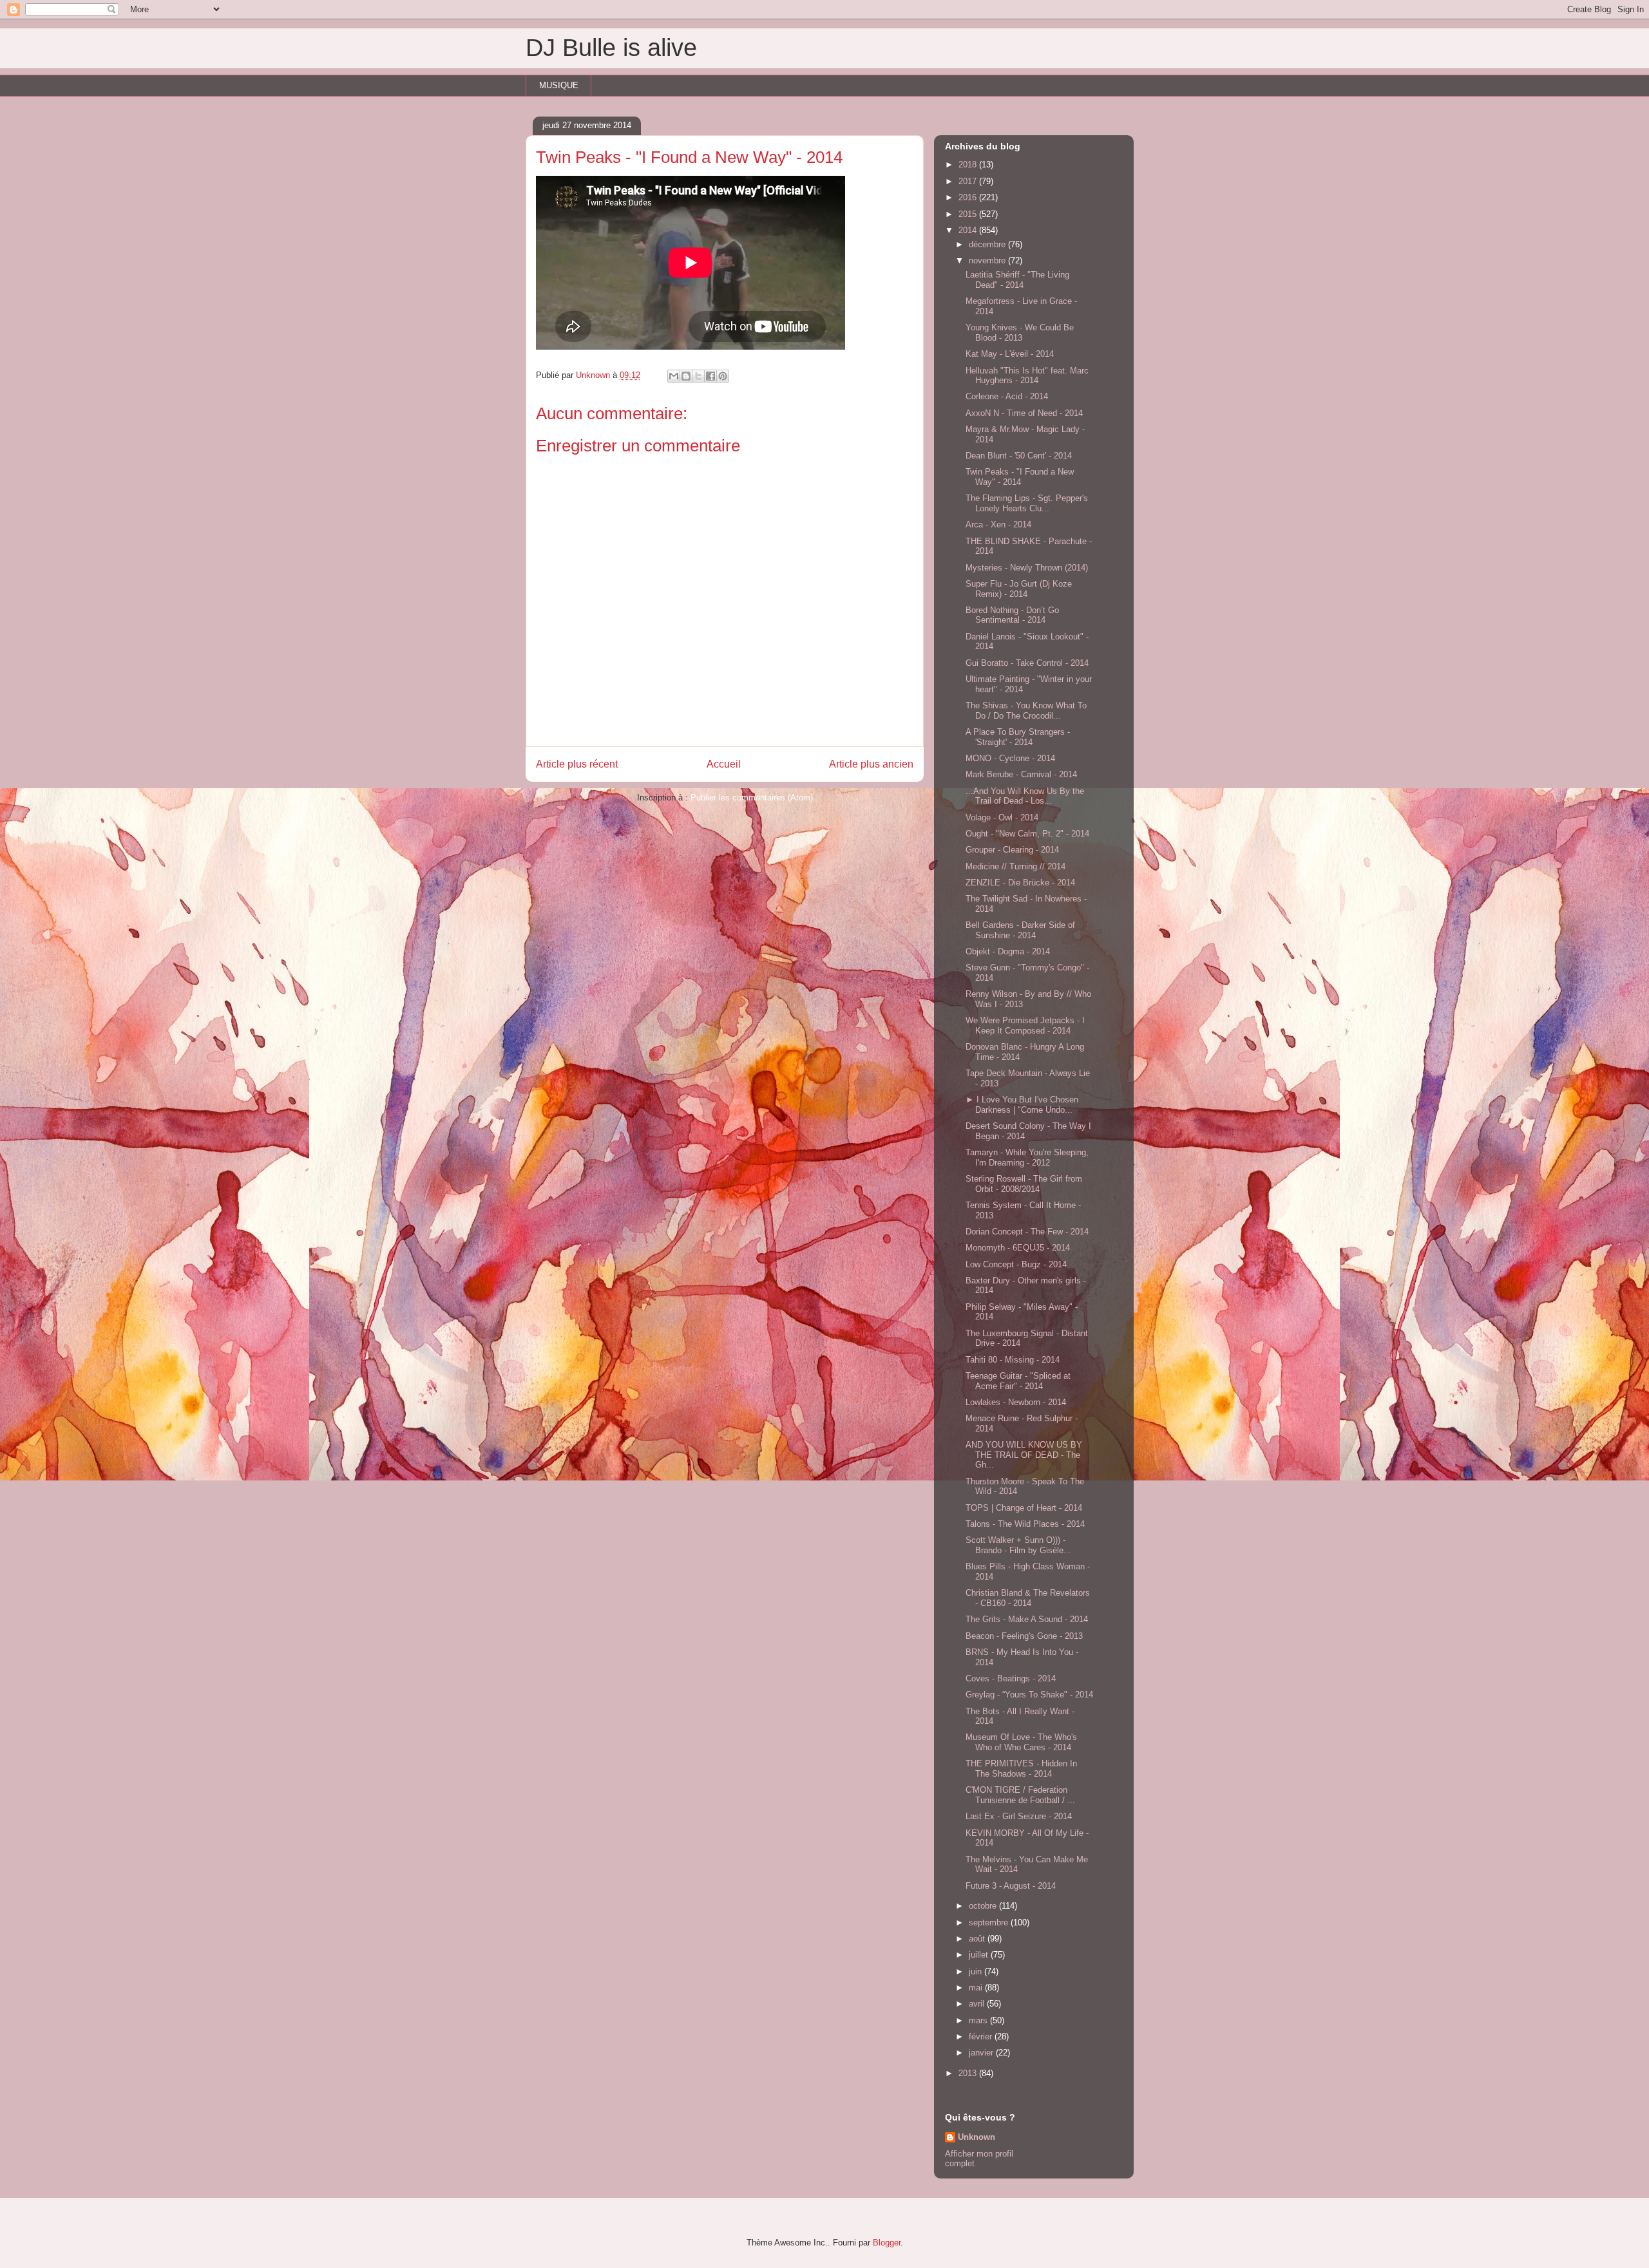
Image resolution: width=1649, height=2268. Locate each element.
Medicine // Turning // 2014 (1015, 866)
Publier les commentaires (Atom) (752, 798)
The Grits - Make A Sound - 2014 (1027, 1619)
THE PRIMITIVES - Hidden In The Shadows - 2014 (1021, 1769)
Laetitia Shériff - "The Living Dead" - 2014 (1017, 280)
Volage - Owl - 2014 (1002, 817)
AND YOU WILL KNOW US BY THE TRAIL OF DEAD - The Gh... (1024, 1455)
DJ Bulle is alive (611, 48)
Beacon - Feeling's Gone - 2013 (1024, 1636)
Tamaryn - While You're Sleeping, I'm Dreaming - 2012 (1027, 1158)
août (978, 1939)
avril (978, 2004)
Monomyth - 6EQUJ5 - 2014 (1018, 1248)
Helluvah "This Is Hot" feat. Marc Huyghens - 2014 (1027, 376)
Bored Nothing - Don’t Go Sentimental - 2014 (1012, 615)
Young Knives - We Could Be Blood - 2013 (1020, 333)
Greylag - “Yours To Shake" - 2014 (1029, 1695)
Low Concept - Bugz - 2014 (1016, 1264)
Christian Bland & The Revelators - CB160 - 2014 (1028, 1598)
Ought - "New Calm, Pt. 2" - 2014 (1027, 834)
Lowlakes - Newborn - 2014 (1016, 1402)
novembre (988, 260)
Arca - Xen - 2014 (998, 524)
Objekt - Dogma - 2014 (1008, 951)
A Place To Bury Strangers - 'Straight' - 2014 (1018, 737)
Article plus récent (577, 764)
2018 (969, 165)
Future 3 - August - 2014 (1011, 1886)
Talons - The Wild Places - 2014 (1025, 1524)
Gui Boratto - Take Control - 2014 (1027, 663)
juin (977, 1971)
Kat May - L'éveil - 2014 (1010, 354)
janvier (982, 2053)
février (982, 2036)
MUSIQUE (559, 85)
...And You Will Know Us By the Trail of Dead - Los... (1025, 796)
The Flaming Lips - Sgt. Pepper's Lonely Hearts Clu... (1027, 503)
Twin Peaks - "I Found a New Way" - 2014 (1020, 477)
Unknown (977, 2137)
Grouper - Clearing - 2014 (1012, 850)
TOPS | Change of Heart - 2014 (1024, 1508)
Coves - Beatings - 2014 (1011, 1678)
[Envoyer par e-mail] (674, 376)
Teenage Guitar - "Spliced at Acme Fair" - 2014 (1018, 1381)
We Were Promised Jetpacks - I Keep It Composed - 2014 (1025, 1025)
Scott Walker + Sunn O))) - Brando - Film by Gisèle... (1018, 1545)
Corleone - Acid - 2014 (1007, 396)
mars (979, 2020)
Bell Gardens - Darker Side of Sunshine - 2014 (1020, 930)
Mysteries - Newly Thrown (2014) (1027, 568)
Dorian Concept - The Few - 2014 (1027, 1232)
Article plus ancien (871, 764)
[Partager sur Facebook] (710, 376)
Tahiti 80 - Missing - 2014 (1013, 1360)
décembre (988, 244)
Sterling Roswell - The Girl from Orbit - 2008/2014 (1024, 1184)
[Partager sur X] (698, 376)
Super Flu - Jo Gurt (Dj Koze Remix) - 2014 (1019, 589)
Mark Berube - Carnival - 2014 (1021, 774)
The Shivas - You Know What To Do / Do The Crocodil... (1026, 711)
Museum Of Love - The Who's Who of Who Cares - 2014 (1021, 1742)
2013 (969, 2073)
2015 (969, 214)
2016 (969, 197)
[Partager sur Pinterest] (723, 376)
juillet (980, 1955)
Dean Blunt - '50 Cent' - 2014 (1019, 456)
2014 (969, 230)
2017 (969, 181)
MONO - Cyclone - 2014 (1010, 758)
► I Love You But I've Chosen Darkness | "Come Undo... (1022, 1105)
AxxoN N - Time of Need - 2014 (1024, 413)
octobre (984, 1906)
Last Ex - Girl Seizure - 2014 (1019, 1816)
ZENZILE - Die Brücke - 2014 (1020, 883)
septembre (990, 1923)
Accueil (724, 764)
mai (977, 1988)
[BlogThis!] (686, 376)
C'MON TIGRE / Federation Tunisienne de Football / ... (1020, 1795)
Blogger (887, 2243)
